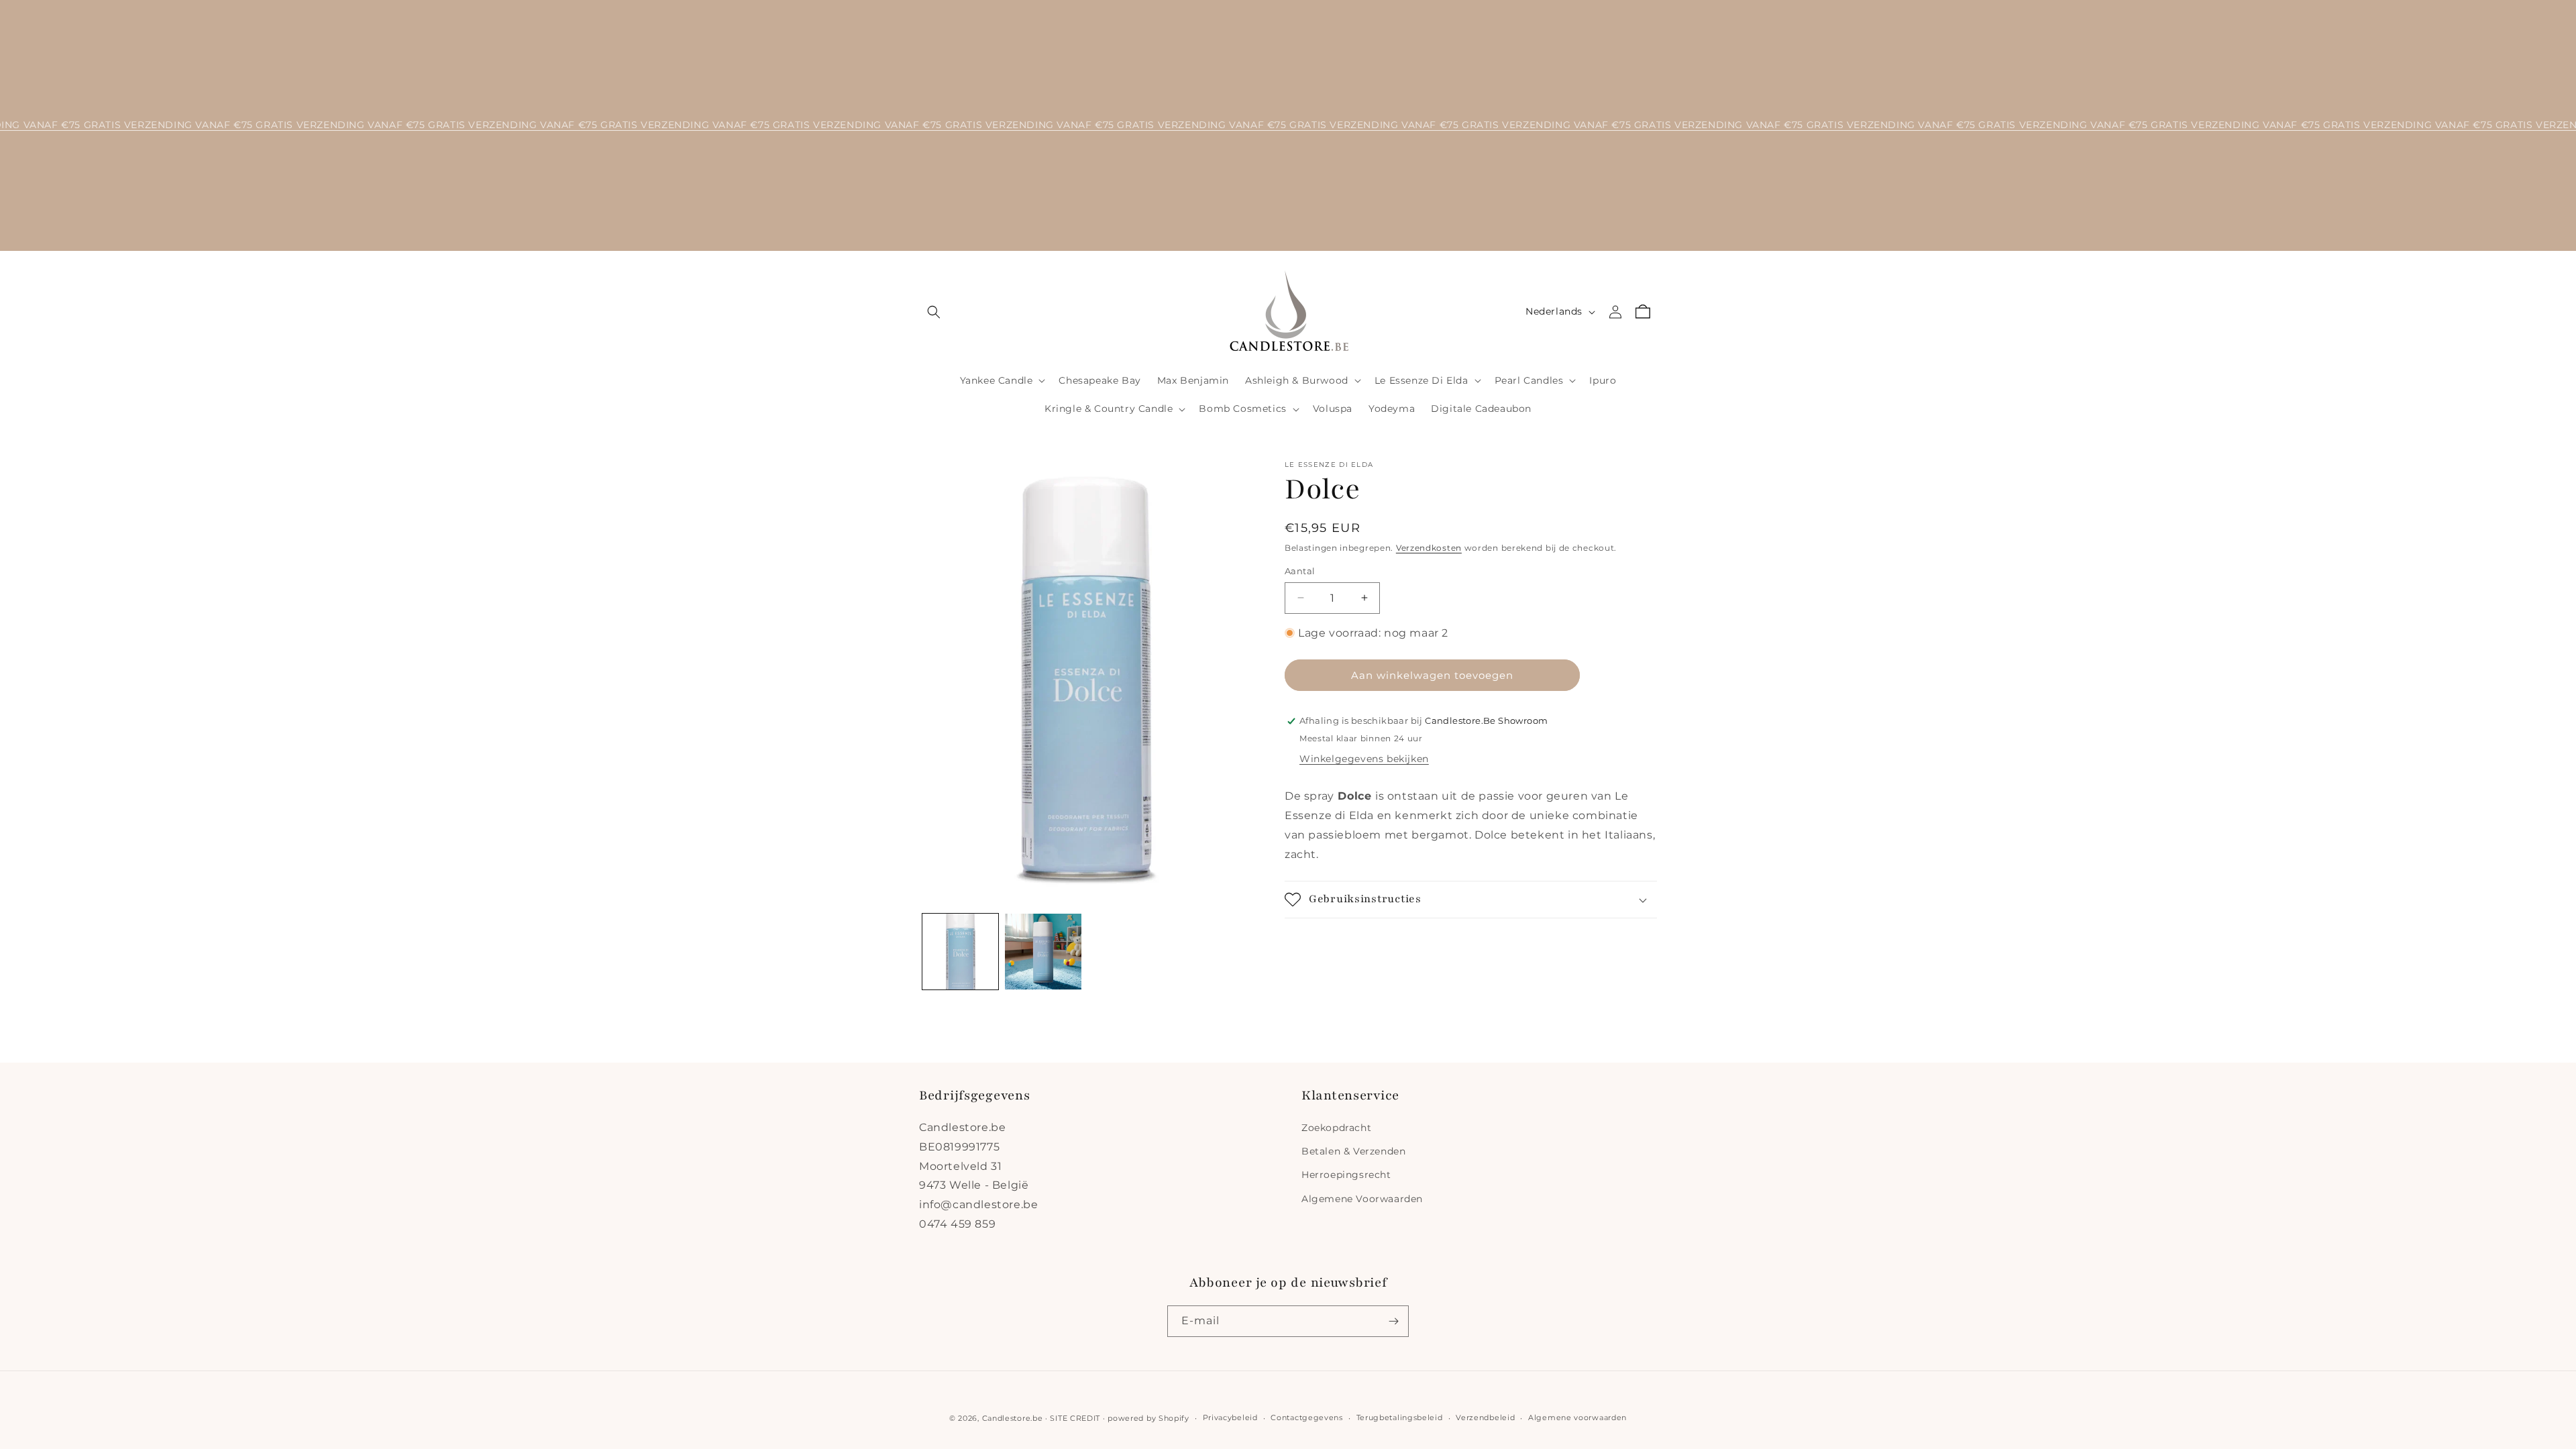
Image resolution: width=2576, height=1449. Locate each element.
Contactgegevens (1307, 1417)
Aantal (1300, 571)
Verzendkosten (1429, 548)
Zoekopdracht (1336, 1128)
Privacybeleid (1230, 1417)
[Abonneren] (1393, 1321)
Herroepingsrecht (1346, 1175)
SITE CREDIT (1075, 1418)
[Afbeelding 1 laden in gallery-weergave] (960, 952)
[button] (934, 312)
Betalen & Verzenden (1353, 1151)
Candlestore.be (1013, 1418)
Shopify (1174, 1418)
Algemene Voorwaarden (1362, 1199)
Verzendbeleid (1485, 1417)
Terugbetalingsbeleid (1400, 1417)
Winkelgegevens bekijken (1364, 759)
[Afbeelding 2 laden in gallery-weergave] (1043, 952)
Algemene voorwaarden (1577, 1417)
